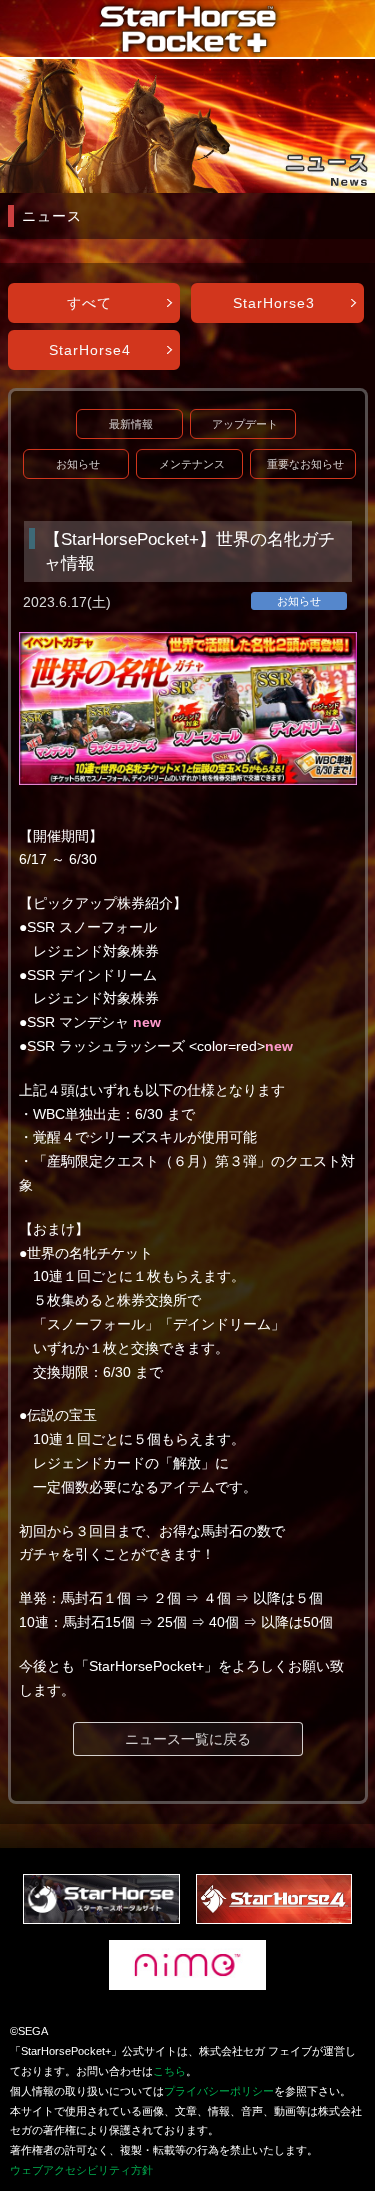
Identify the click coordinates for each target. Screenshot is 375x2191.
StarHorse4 (90, 350)
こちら (169, 2071)
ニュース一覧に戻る (188, 1739)
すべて (89, 303)
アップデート (245, 424)
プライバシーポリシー (219, 2091)
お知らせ (78, 464)
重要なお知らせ (305, 464)
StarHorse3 (274, 303)
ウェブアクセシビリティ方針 (81, 2170)
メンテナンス (192, 464)
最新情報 (131, 424)
